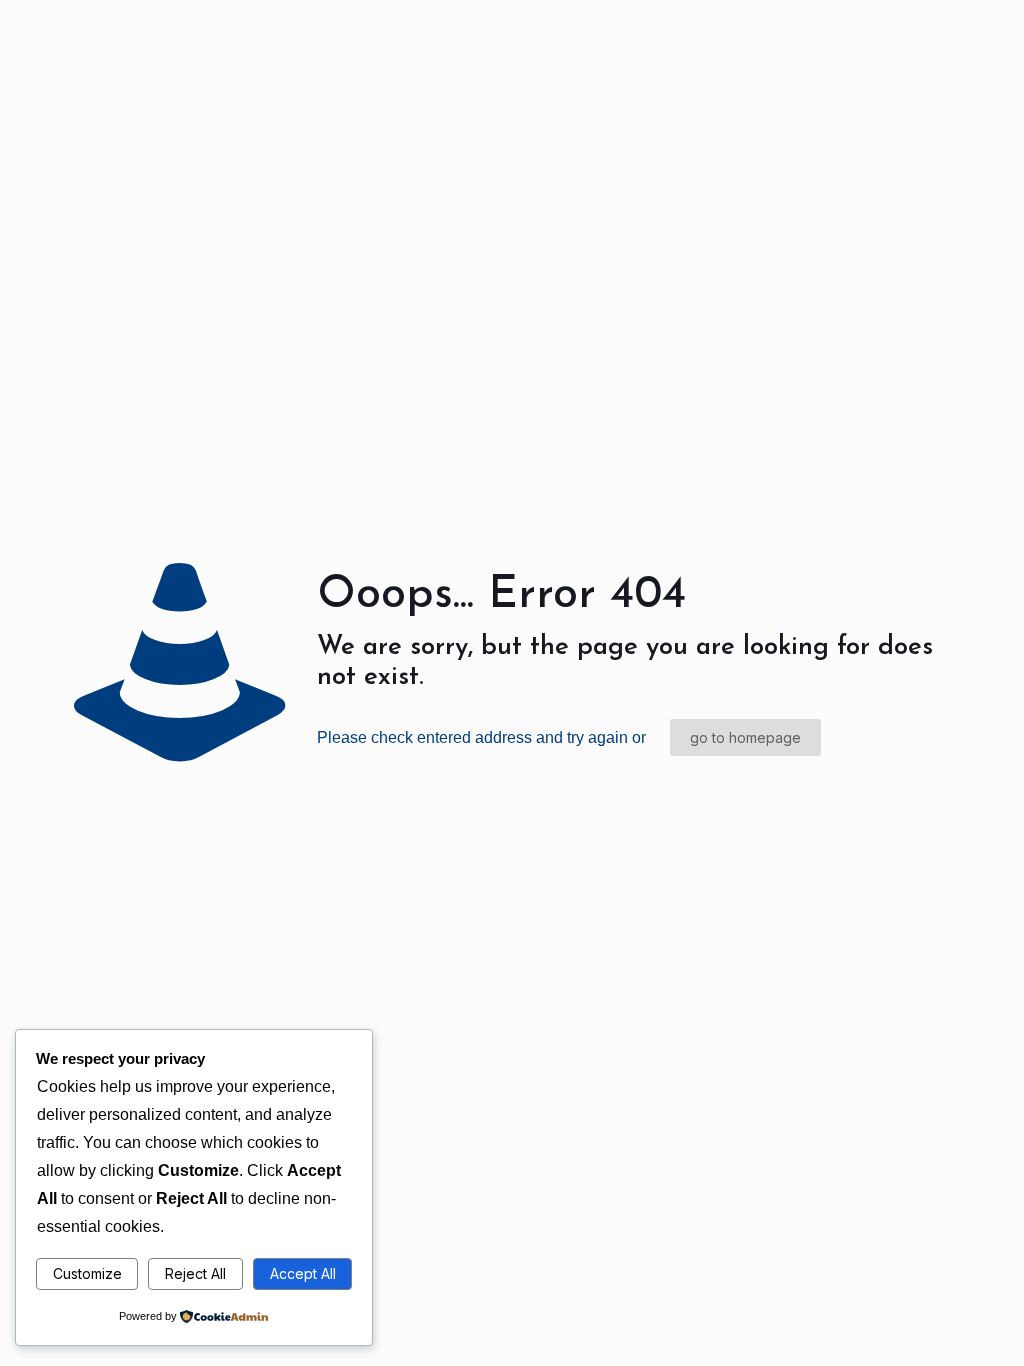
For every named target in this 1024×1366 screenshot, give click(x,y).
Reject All (195, 1273)
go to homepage (745, 737)
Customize (87, 1273)
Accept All (303, 1273)
